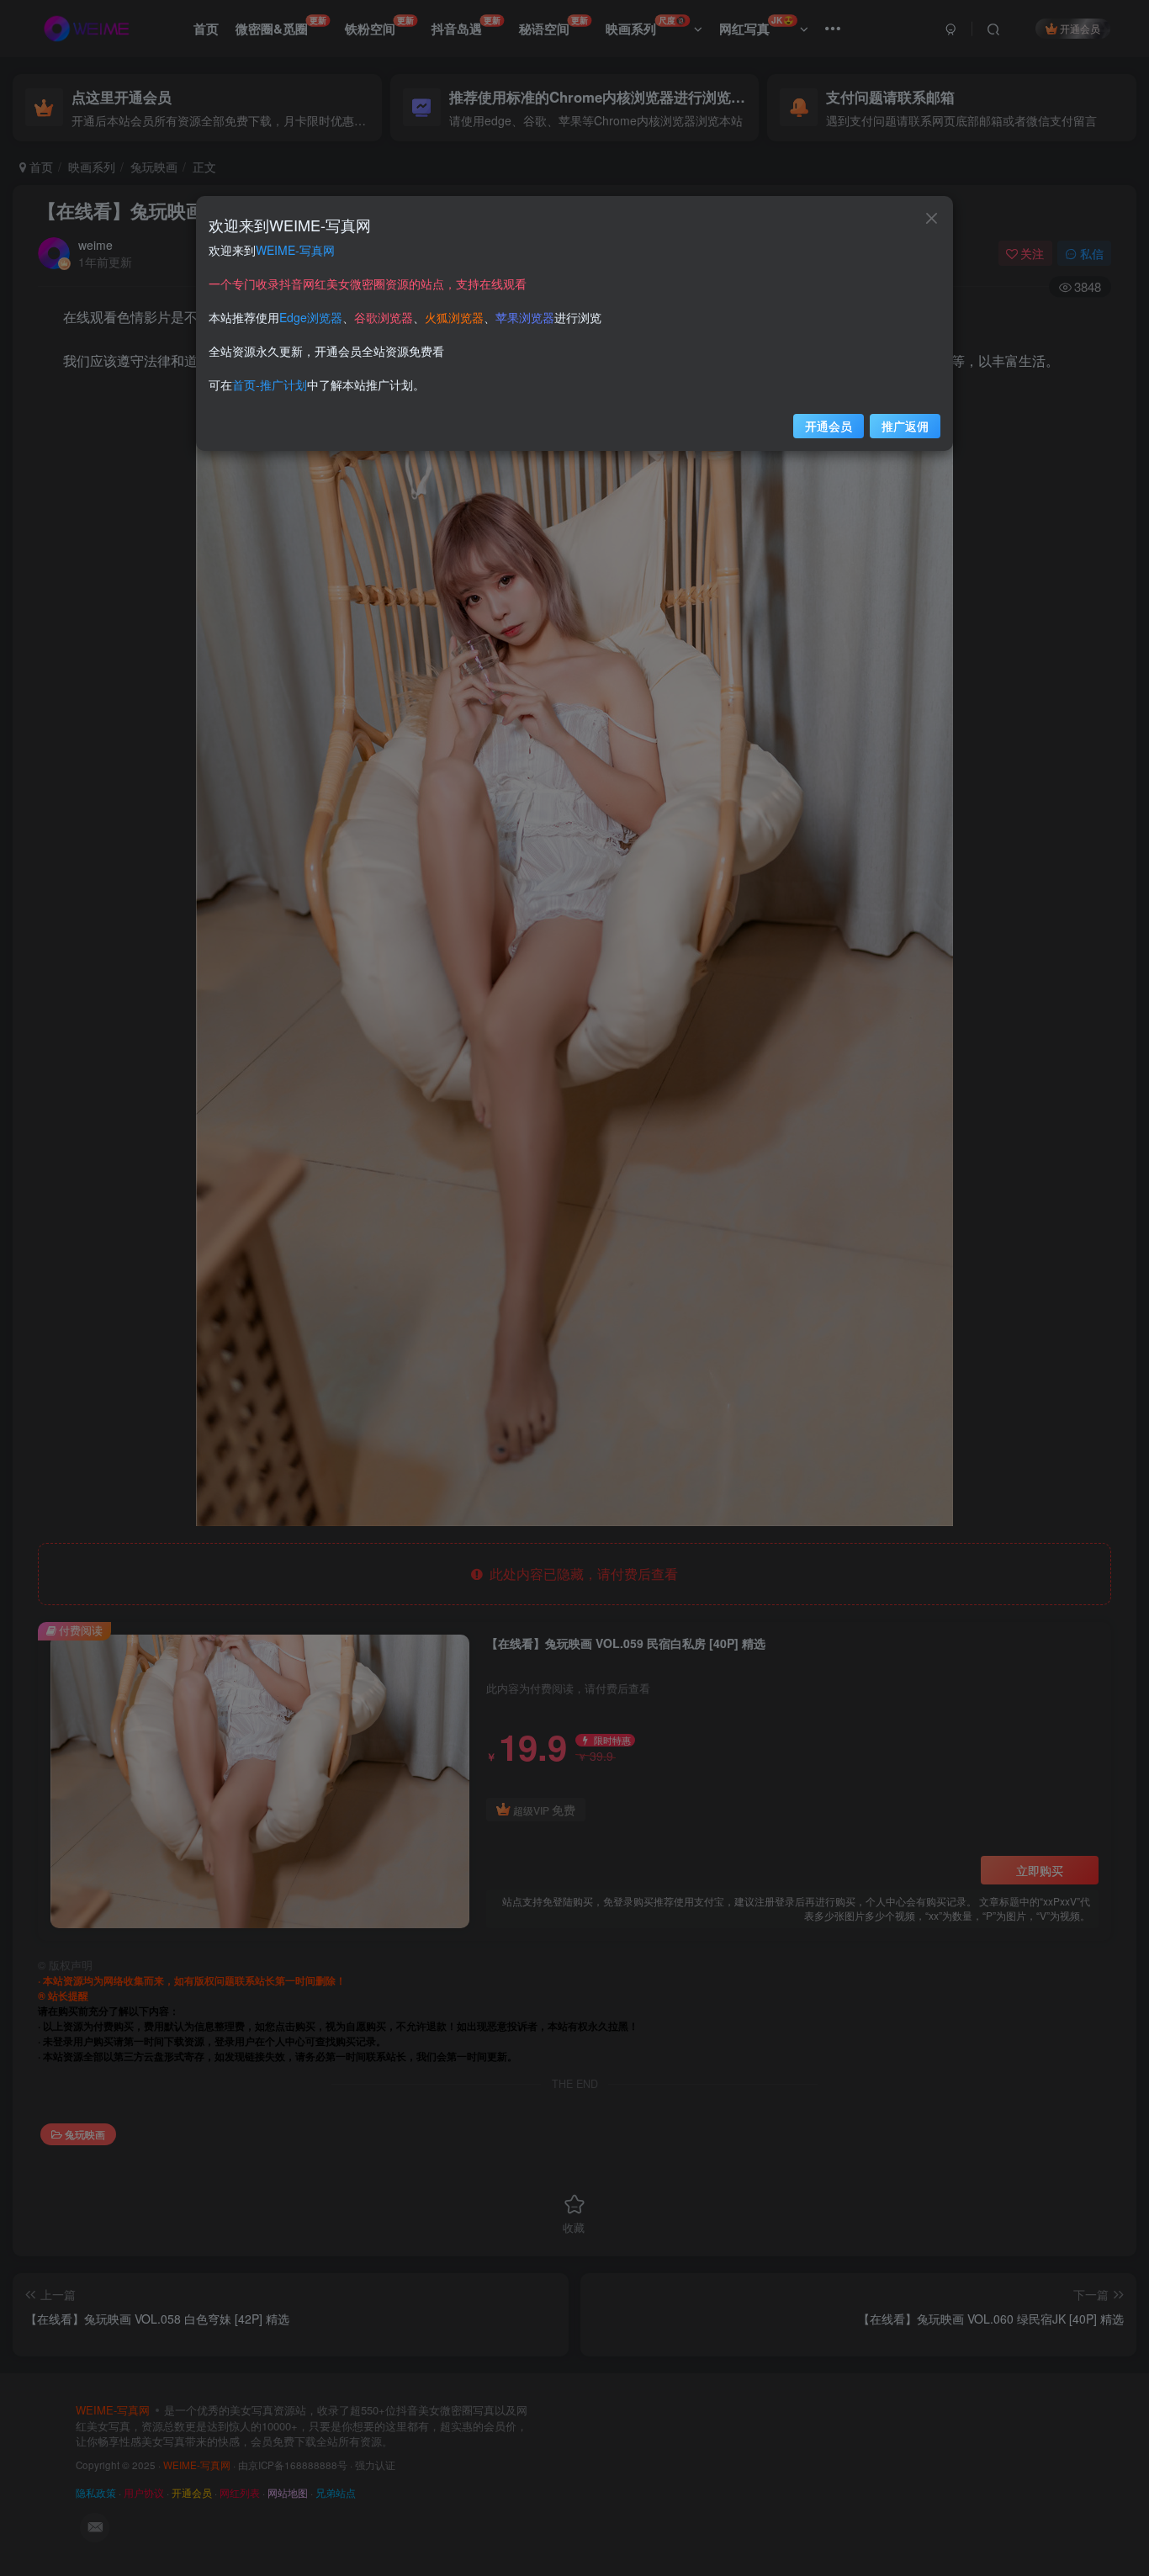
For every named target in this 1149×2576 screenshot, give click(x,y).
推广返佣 (905, 426)
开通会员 (829, 426)
